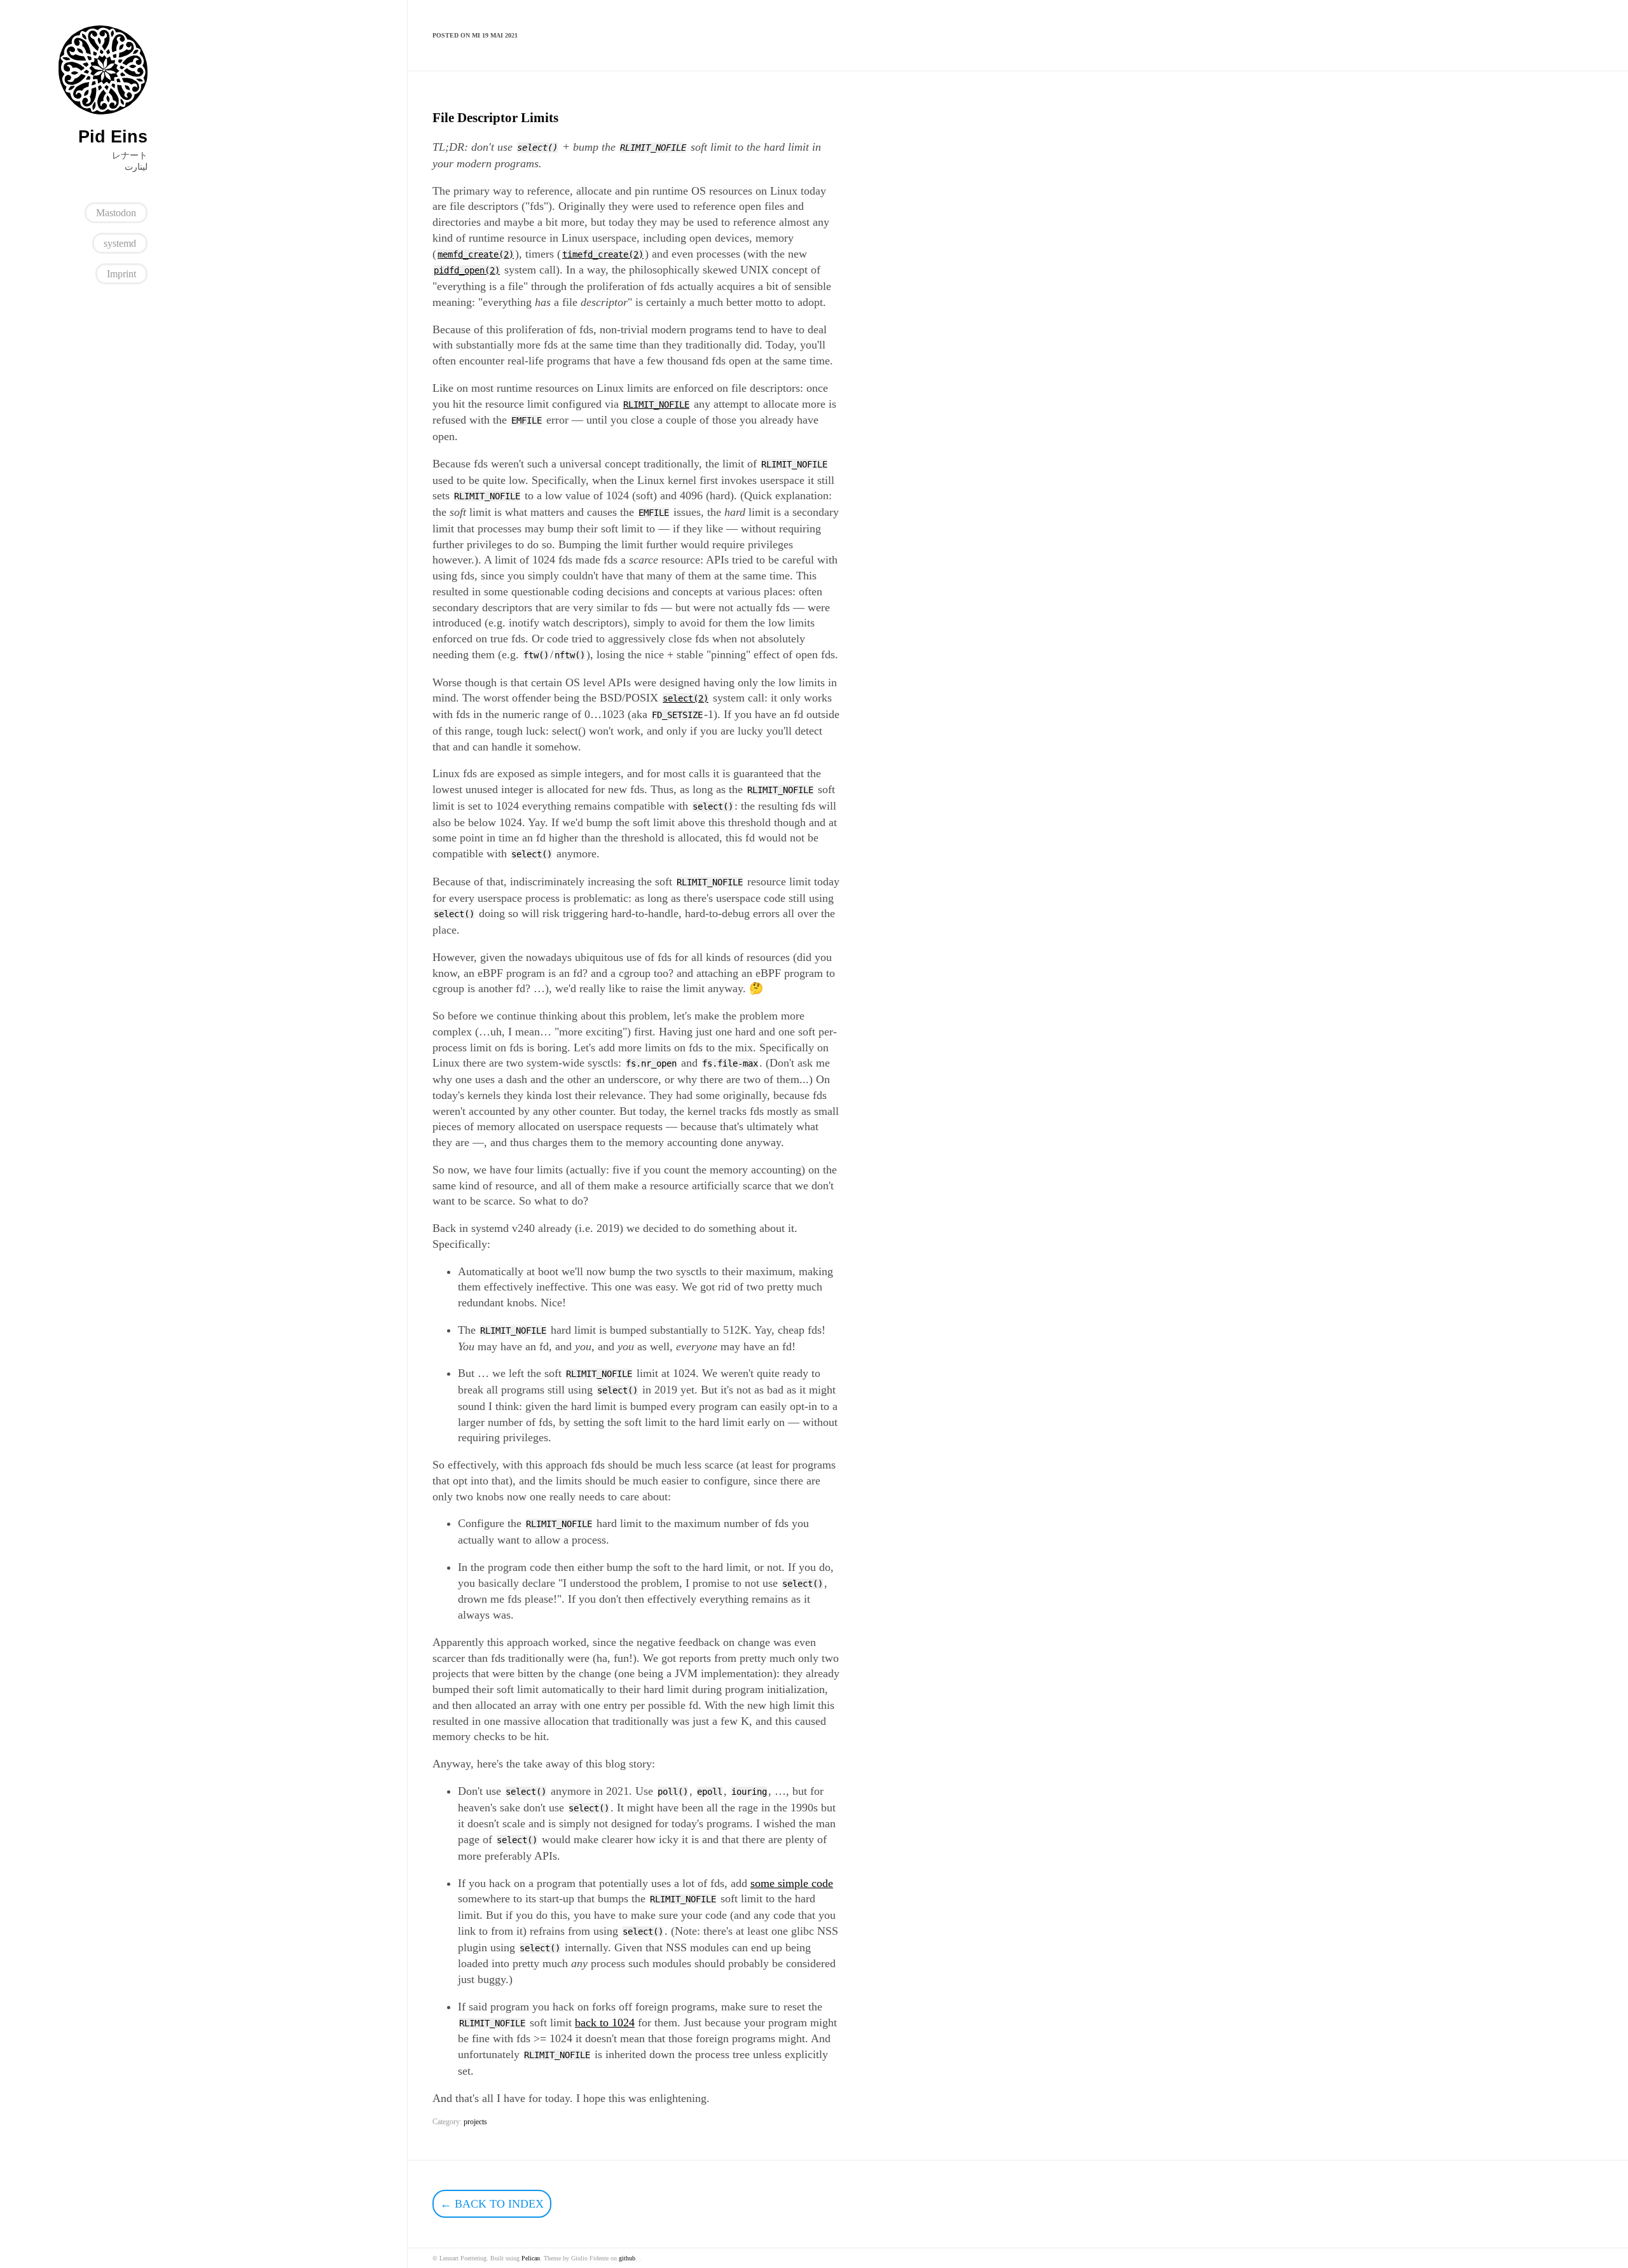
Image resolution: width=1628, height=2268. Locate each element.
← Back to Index (492, 2204)
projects (475, 2122)
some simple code (792, 1883)
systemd (120, 243)
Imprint (121, 274)
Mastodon (116, 213)
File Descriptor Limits (495, 118)
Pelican (531, 2258)
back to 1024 (605, 2023)
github (627, 2258)
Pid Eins (113, 137)
